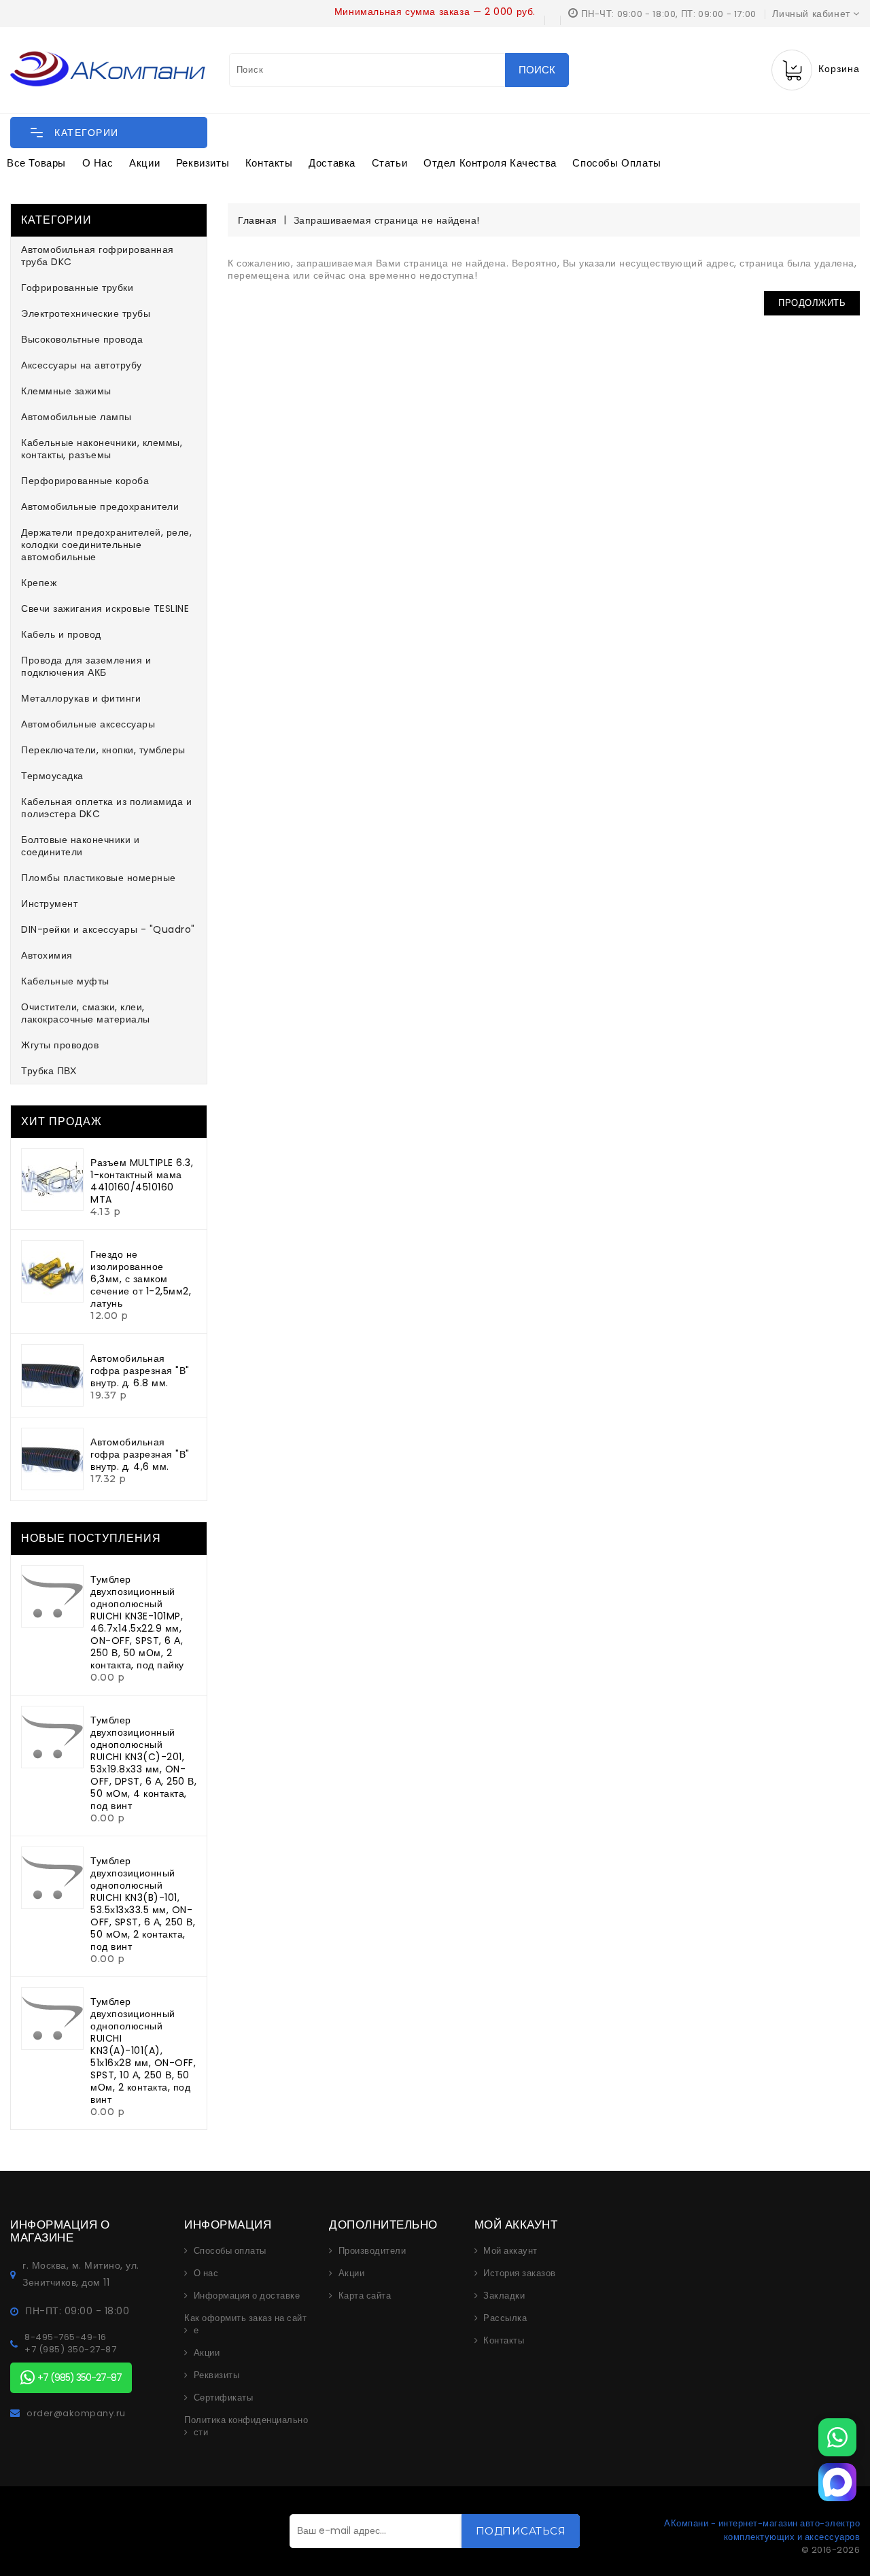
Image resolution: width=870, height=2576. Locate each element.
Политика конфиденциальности (246, 2426)
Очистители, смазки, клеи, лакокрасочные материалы (86, 1013)
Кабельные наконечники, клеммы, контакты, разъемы (102, 449)
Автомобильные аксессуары (88, 724)
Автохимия (47, 955)
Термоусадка (52, 776)
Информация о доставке (247, 2296)
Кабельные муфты (65, 981)
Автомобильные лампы (76, 417)
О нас (98, 163)
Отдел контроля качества (490, 163)
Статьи (390, 163)
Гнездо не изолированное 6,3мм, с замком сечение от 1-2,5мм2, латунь (141, 1279)
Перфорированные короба (85, 481)
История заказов (520, 2273)
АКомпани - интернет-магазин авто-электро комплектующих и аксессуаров (762, 2530)
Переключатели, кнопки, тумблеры (103, 750)
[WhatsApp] (837, 2437)
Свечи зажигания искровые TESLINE (105, 608)
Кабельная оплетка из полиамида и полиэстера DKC (106, 808)
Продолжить (812, 303)
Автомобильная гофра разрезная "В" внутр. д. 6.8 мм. (140, 1371)
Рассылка (505, 2318)
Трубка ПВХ (49, 1071)
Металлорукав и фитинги (81, 698)
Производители (372, 2251)
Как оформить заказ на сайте (245, 2324)
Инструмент (49, 904)
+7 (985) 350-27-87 (70, 2350)
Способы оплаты (616, 163)
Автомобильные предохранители (100, 506)
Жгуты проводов (60, 1045)
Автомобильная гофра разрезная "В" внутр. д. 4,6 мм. (140, 1454)
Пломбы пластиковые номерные (99, 878)
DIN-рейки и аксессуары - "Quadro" (108, 929)
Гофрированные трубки (77, 288)
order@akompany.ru (76, 2414)
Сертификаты (224, 2398)
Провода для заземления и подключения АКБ (86, 666)
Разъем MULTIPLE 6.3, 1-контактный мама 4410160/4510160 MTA (142, 1181)
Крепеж (39, 583)
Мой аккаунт (510, 2251)
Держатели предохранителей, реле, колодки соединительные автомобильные (106, 545)
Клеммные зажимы (66, 391)
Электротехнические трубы (86, 313)
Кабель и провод (61, 634)
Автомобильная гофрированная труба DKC (98, 256)
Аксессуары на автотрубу (82, 365)
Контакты (269, 163)
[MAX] (837, 2482)
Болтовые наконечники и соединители (80, 846)
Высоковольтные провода (82, 339)
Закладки (504, 2296)
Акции (144, 163)
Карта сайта (365, 2296)
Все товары (36, 163)
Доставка (332, 163)
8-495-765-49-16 (66, 2337)
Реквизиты (203, 163)
